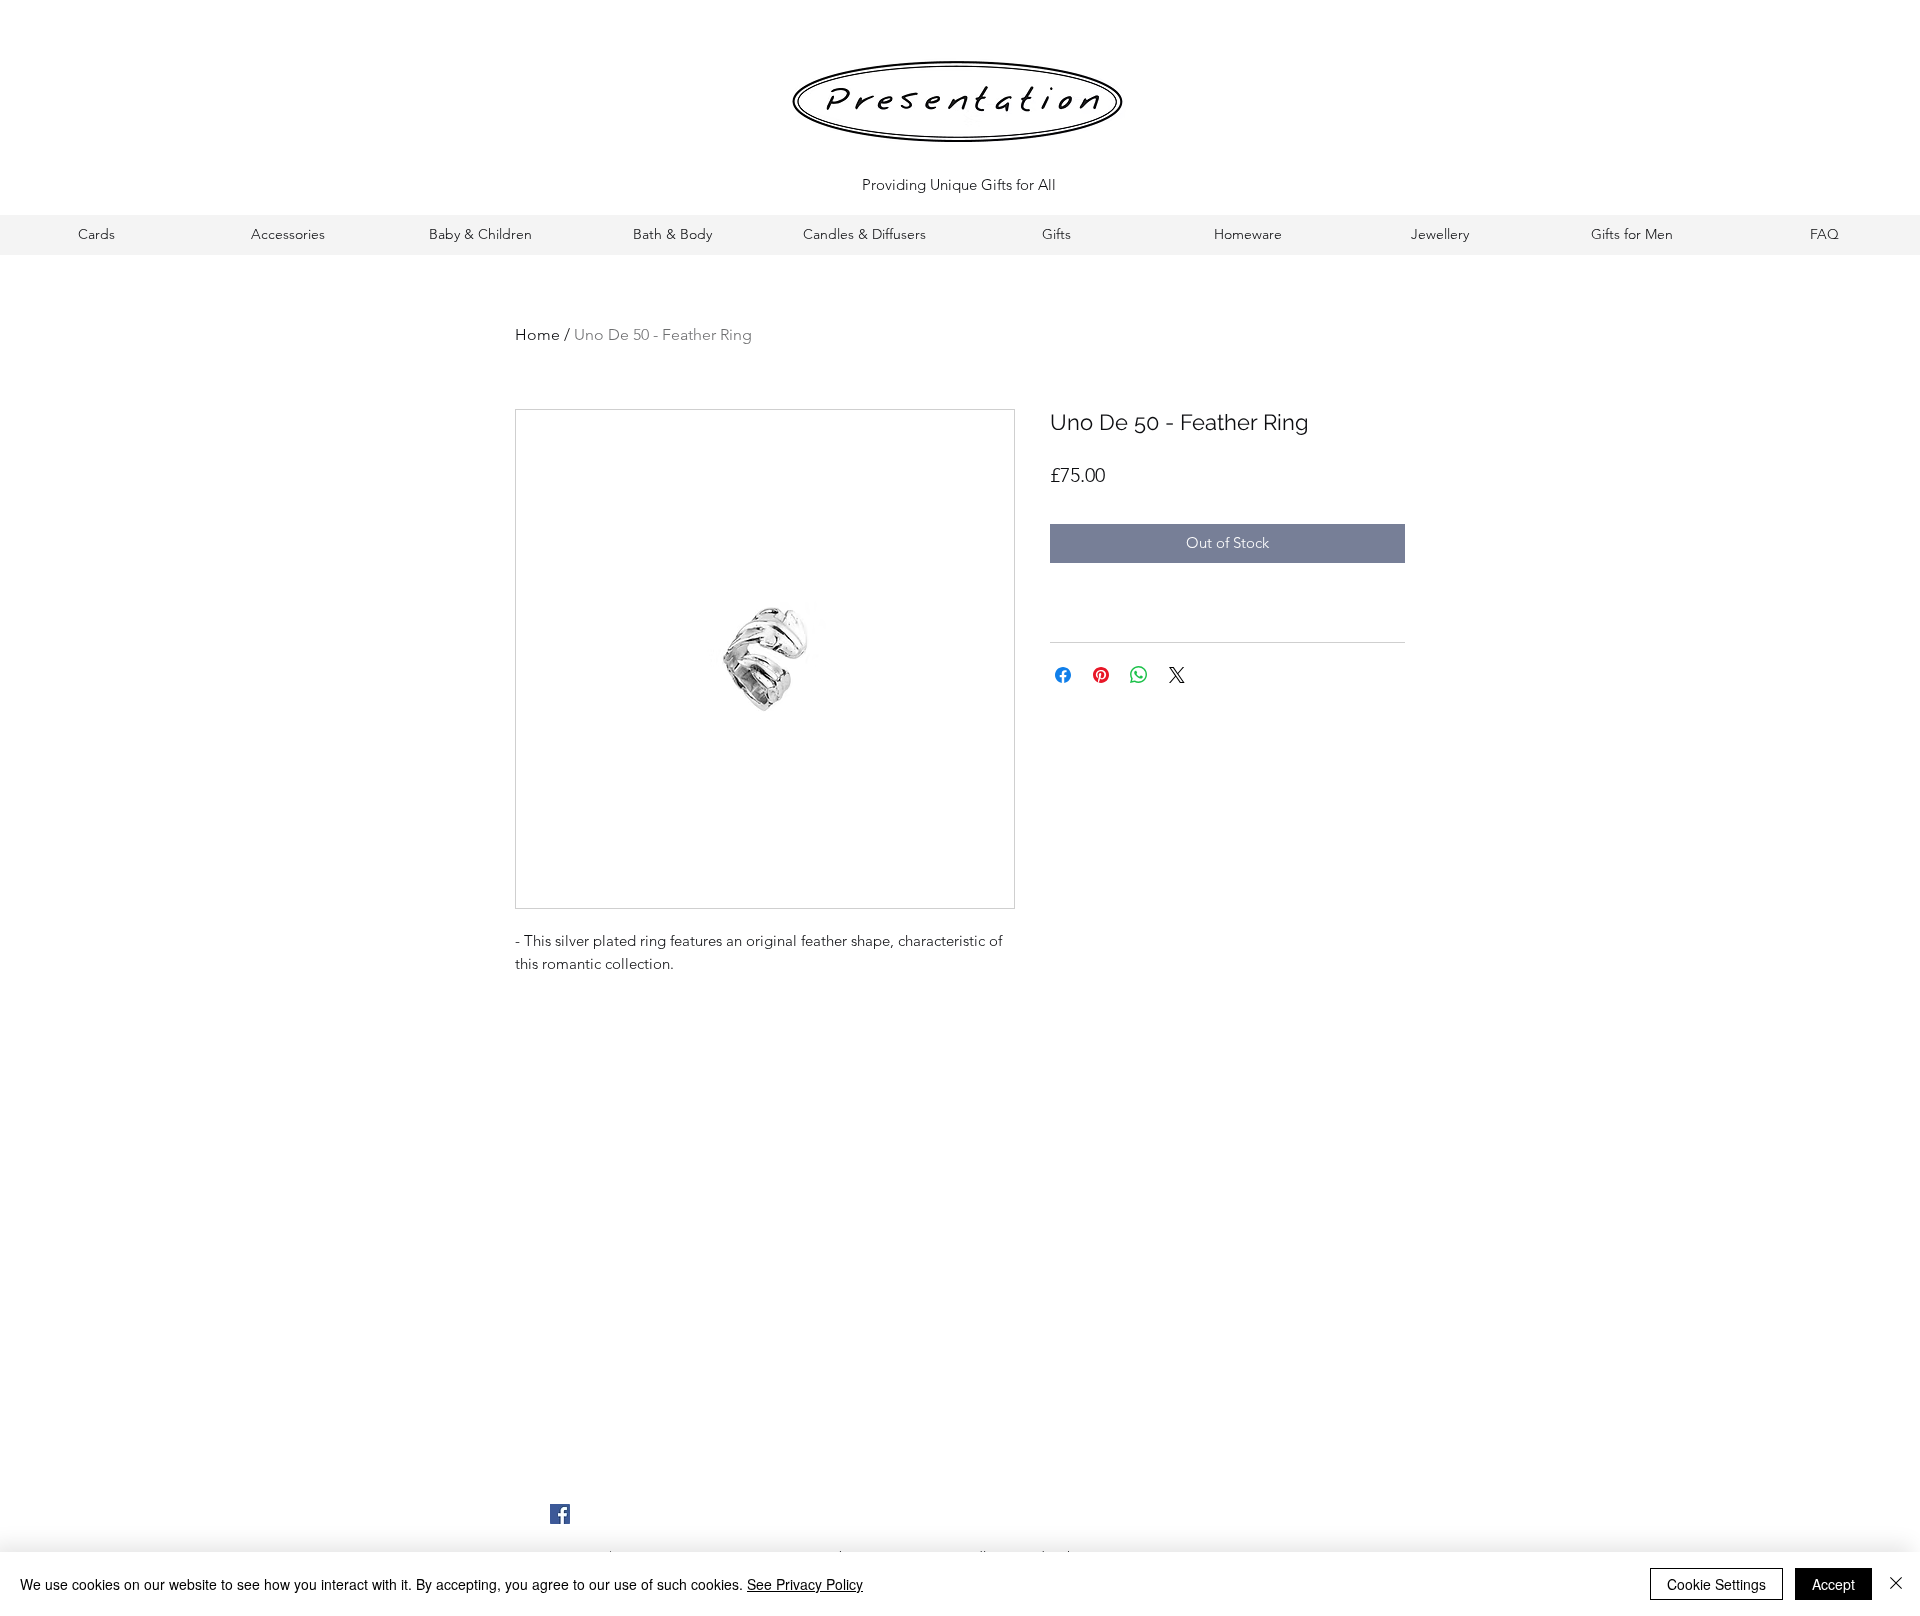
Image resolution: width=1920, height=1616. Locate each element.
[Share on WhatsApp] (1139, 675)
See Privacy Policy (805, 1584)
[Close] (1896, 1584)
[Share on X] (1177, 675)
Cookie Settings (1716, 1584)
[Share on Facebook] (1063, 675)
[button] (96, 234)
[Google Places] (560, 1514)
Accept (1833, 1584)
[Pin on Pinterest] (1101, 675)
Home (537, 334)
